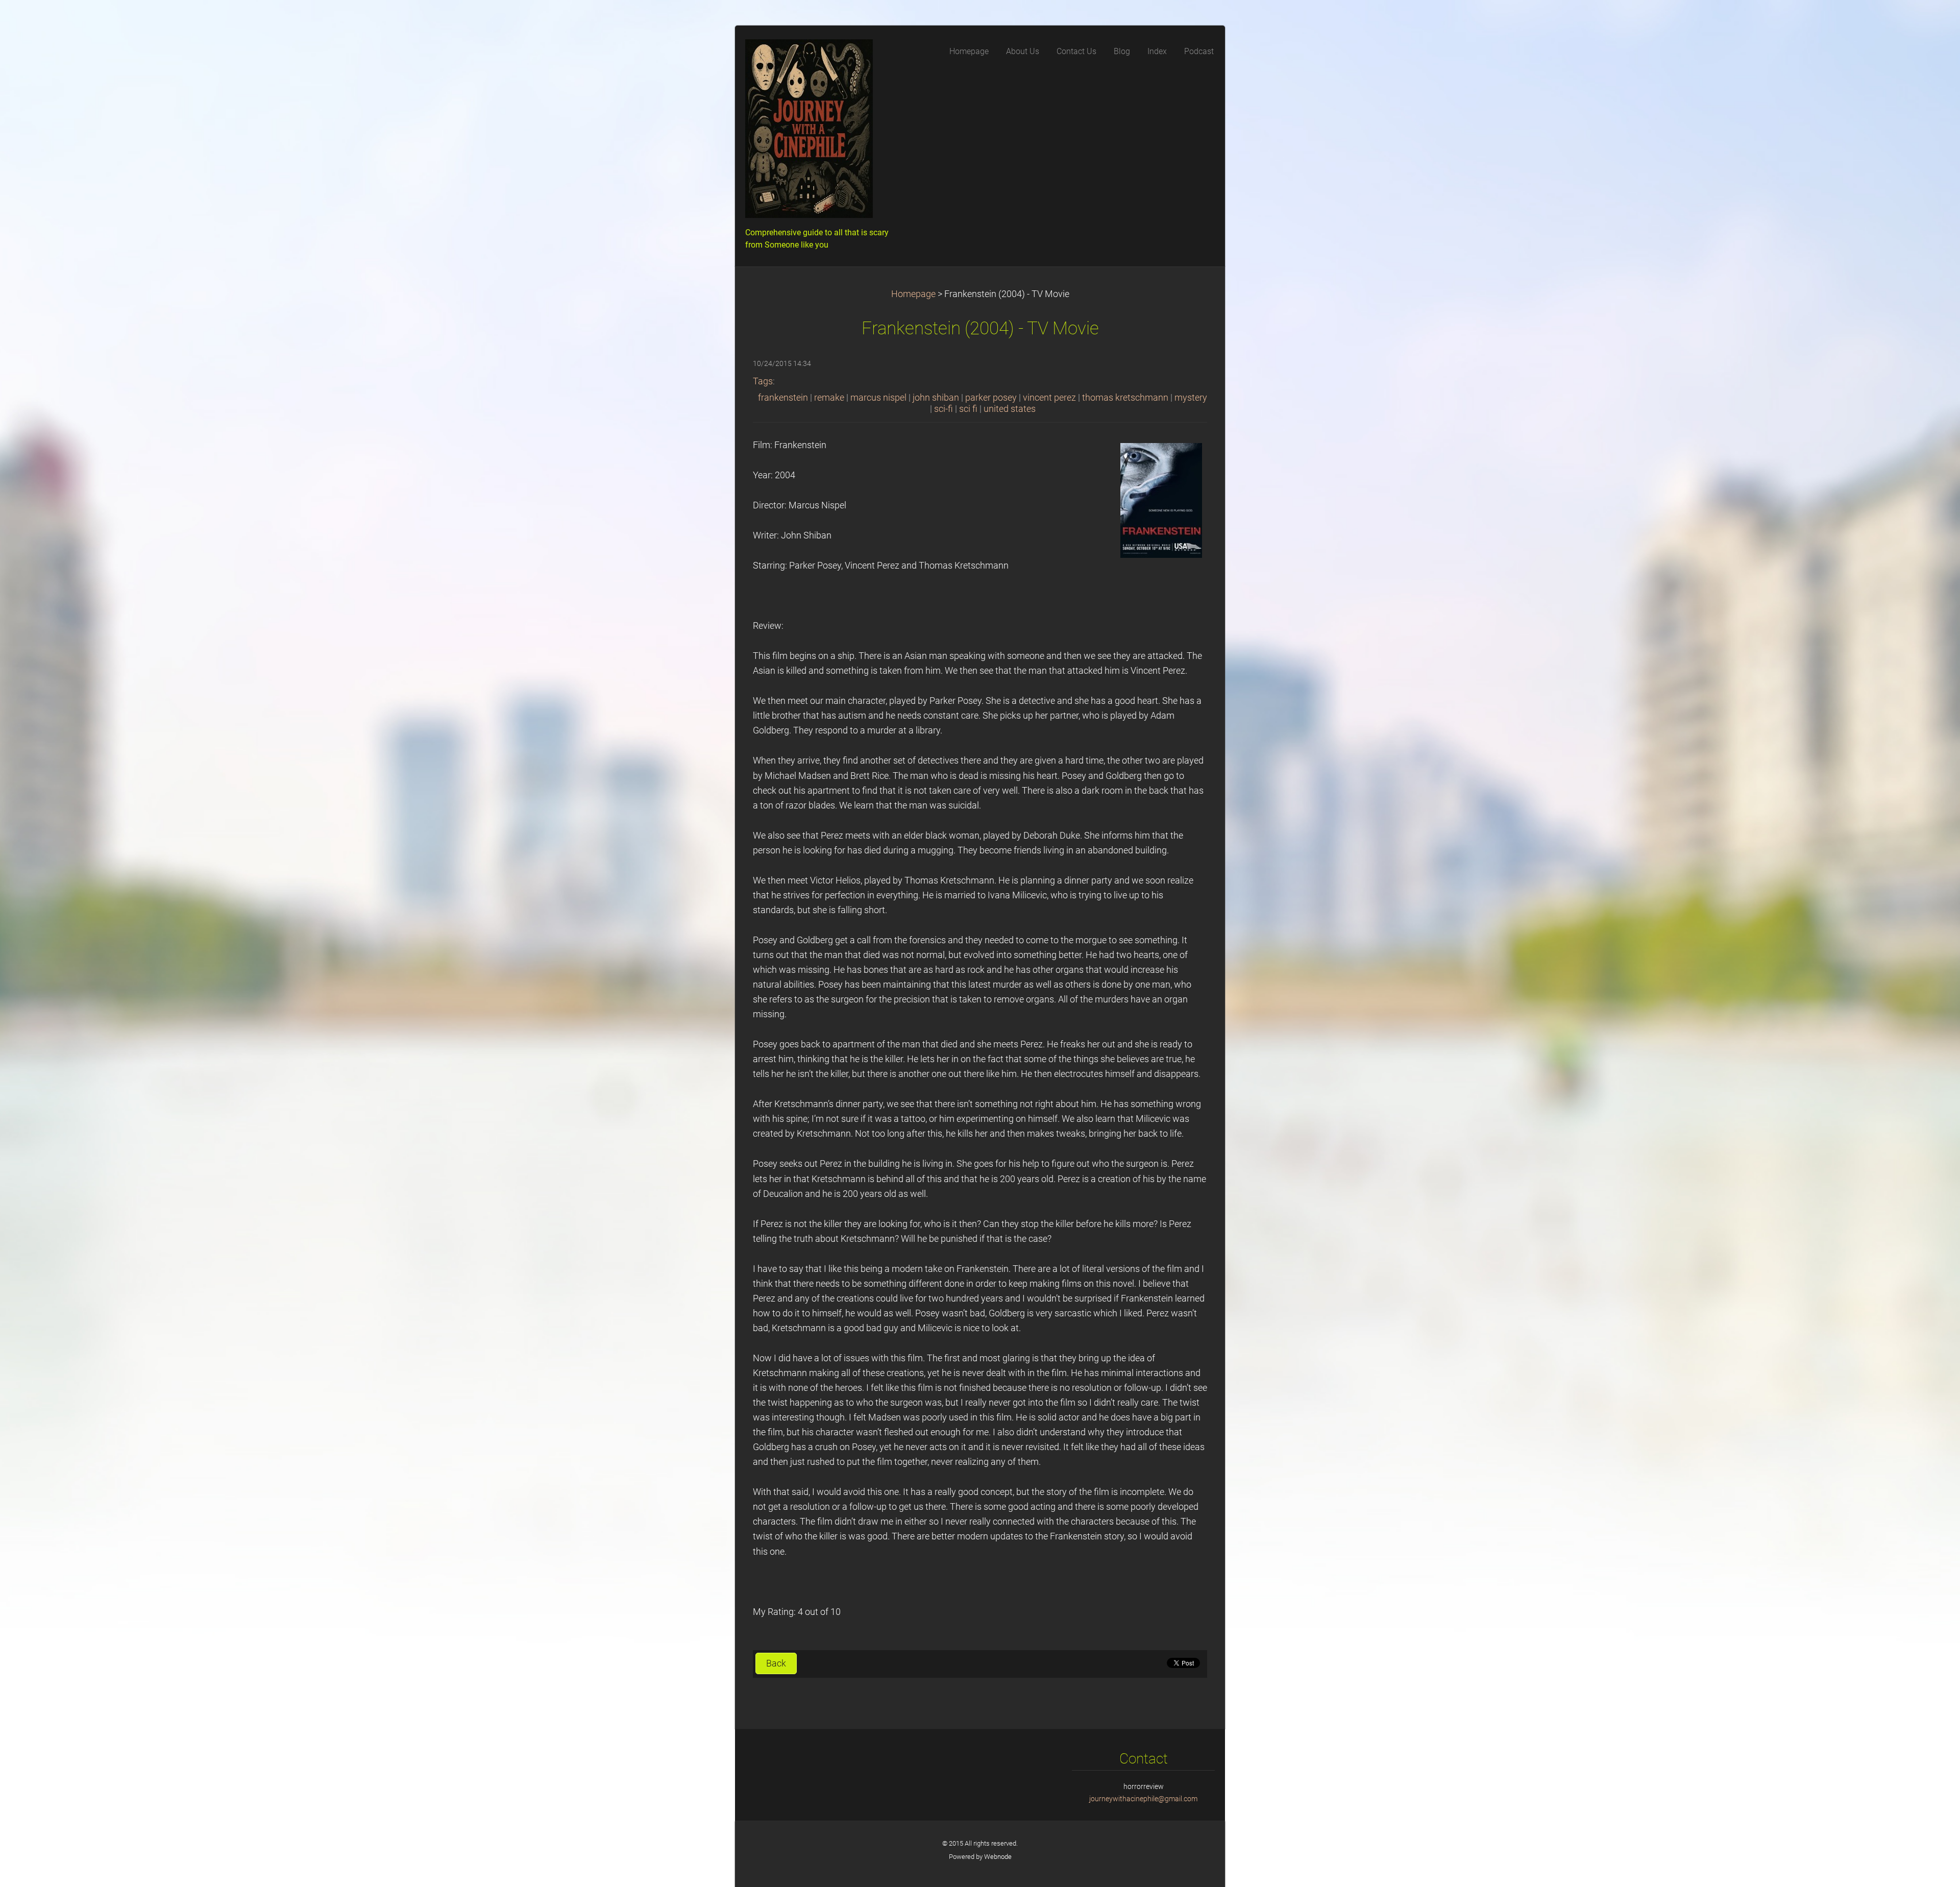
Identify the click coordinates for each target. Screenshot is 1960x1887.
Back (776, 1663)
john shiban (936, 398)
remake (829, 398)
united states (1010, 409)
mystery (1191, 398)
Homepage (913, 294)
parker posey (991, 398)
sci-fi (944, 409)
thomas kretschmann (1125, 398)
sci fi (968, 409)
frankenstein (783, 398)
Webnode (998, 1857)
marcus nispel (878, 398)
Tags (763, 381)
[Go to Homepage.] (822, 132)
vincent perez (1049, 398)
